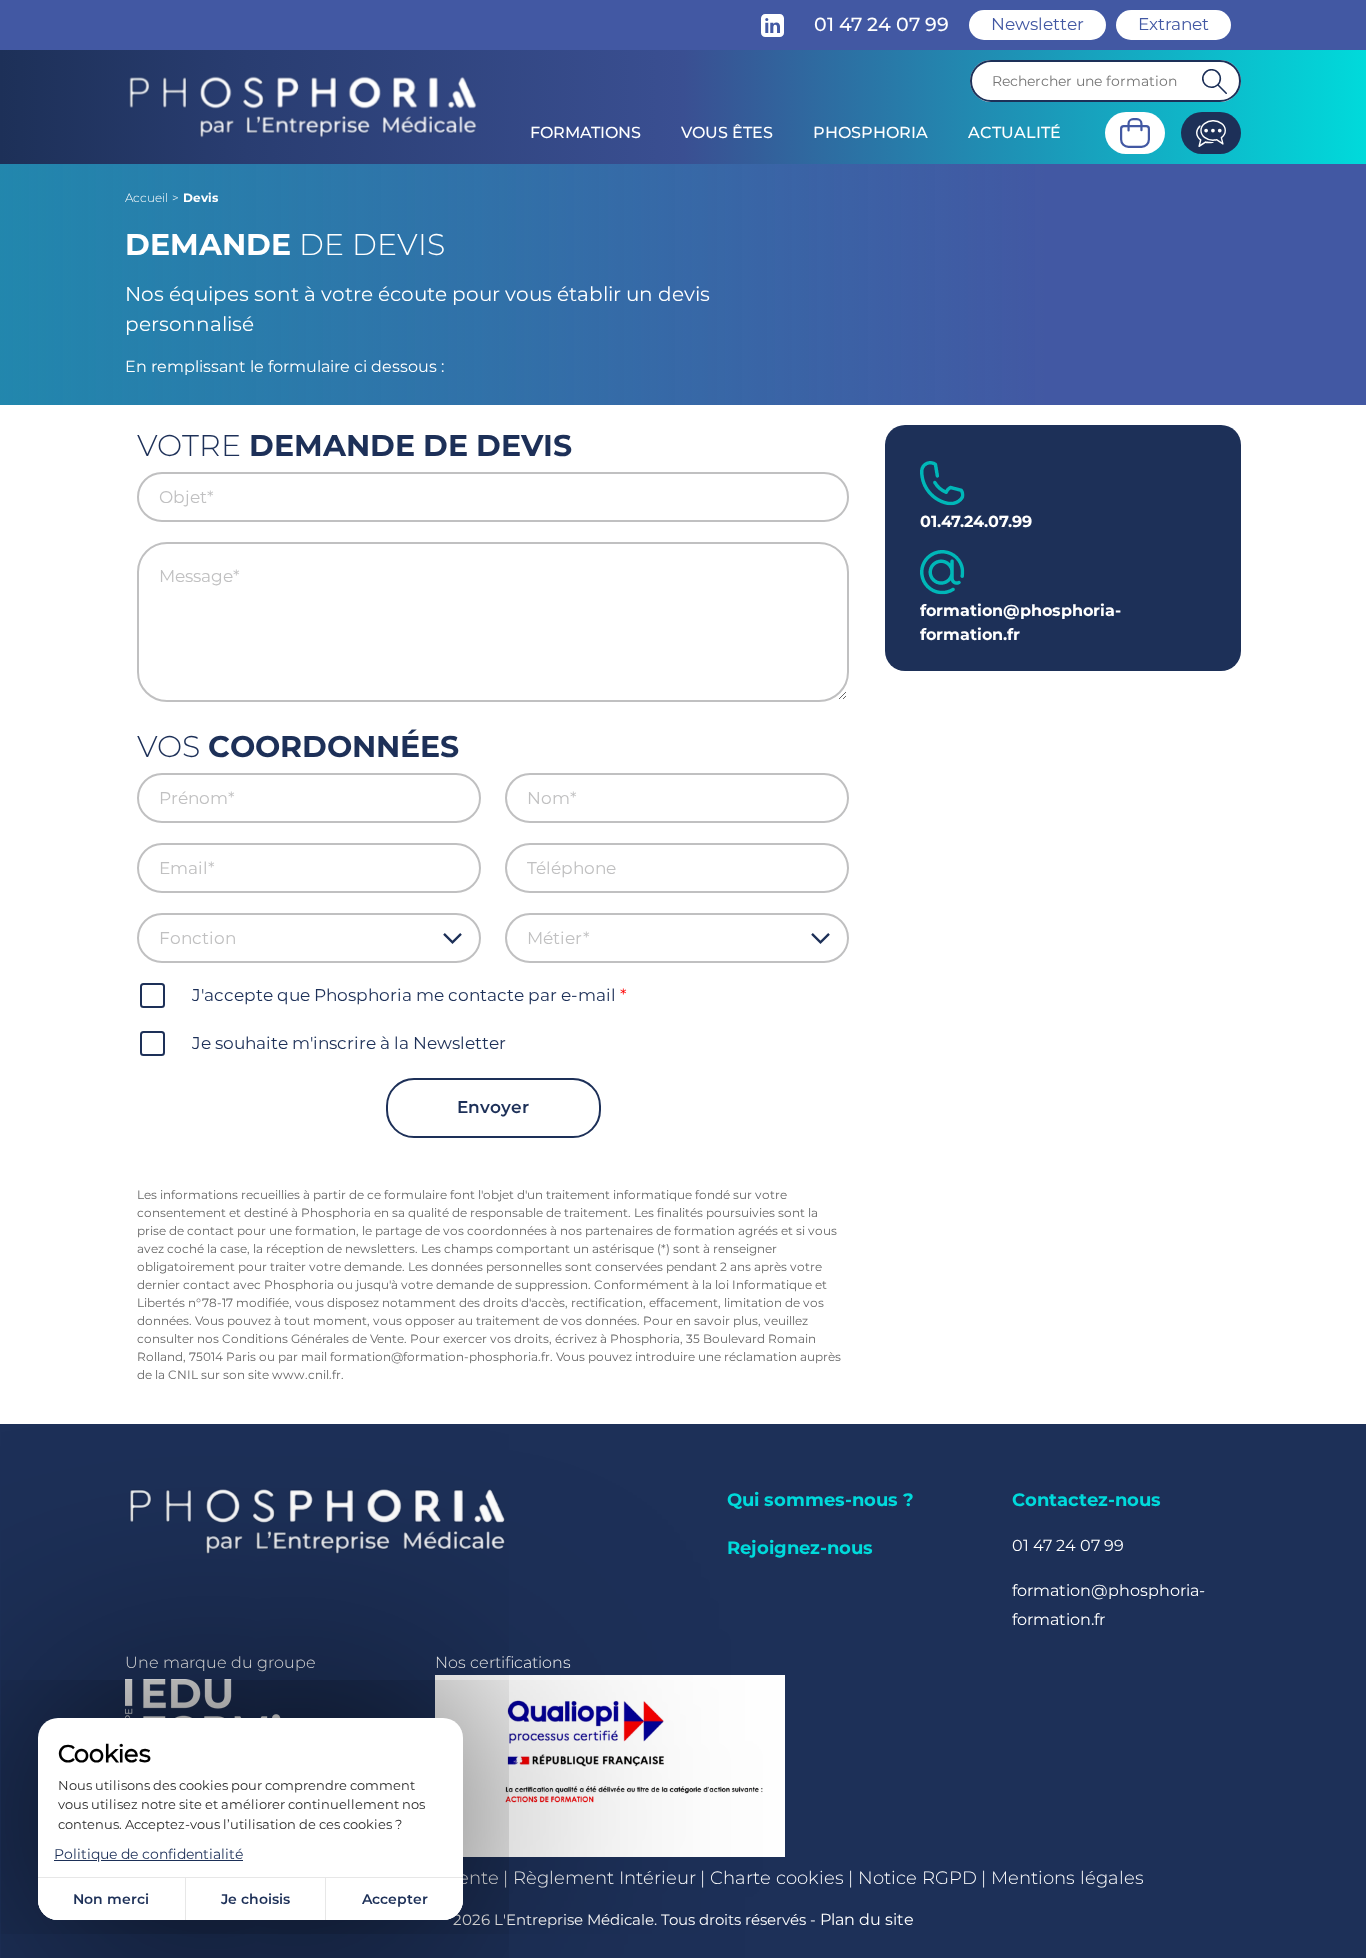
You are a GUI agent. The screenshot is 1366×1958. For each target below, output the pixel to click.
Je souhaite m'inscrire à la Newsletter (349, 1043)
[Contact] (1211, 133)
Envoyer (493, 1107)
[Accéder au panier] (1135, 133)
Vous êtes (727, 132)
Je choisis (255, 1899)
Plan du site (867, 1919)
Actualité (1014, 132)
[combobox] (301, 938)
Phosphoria (870, 132)
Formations (585, 132)
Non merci (111, 1899)
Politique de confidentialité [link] (148, 1854)
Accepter (395, 1899)
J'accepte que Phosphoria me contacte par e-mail (404, 995)
